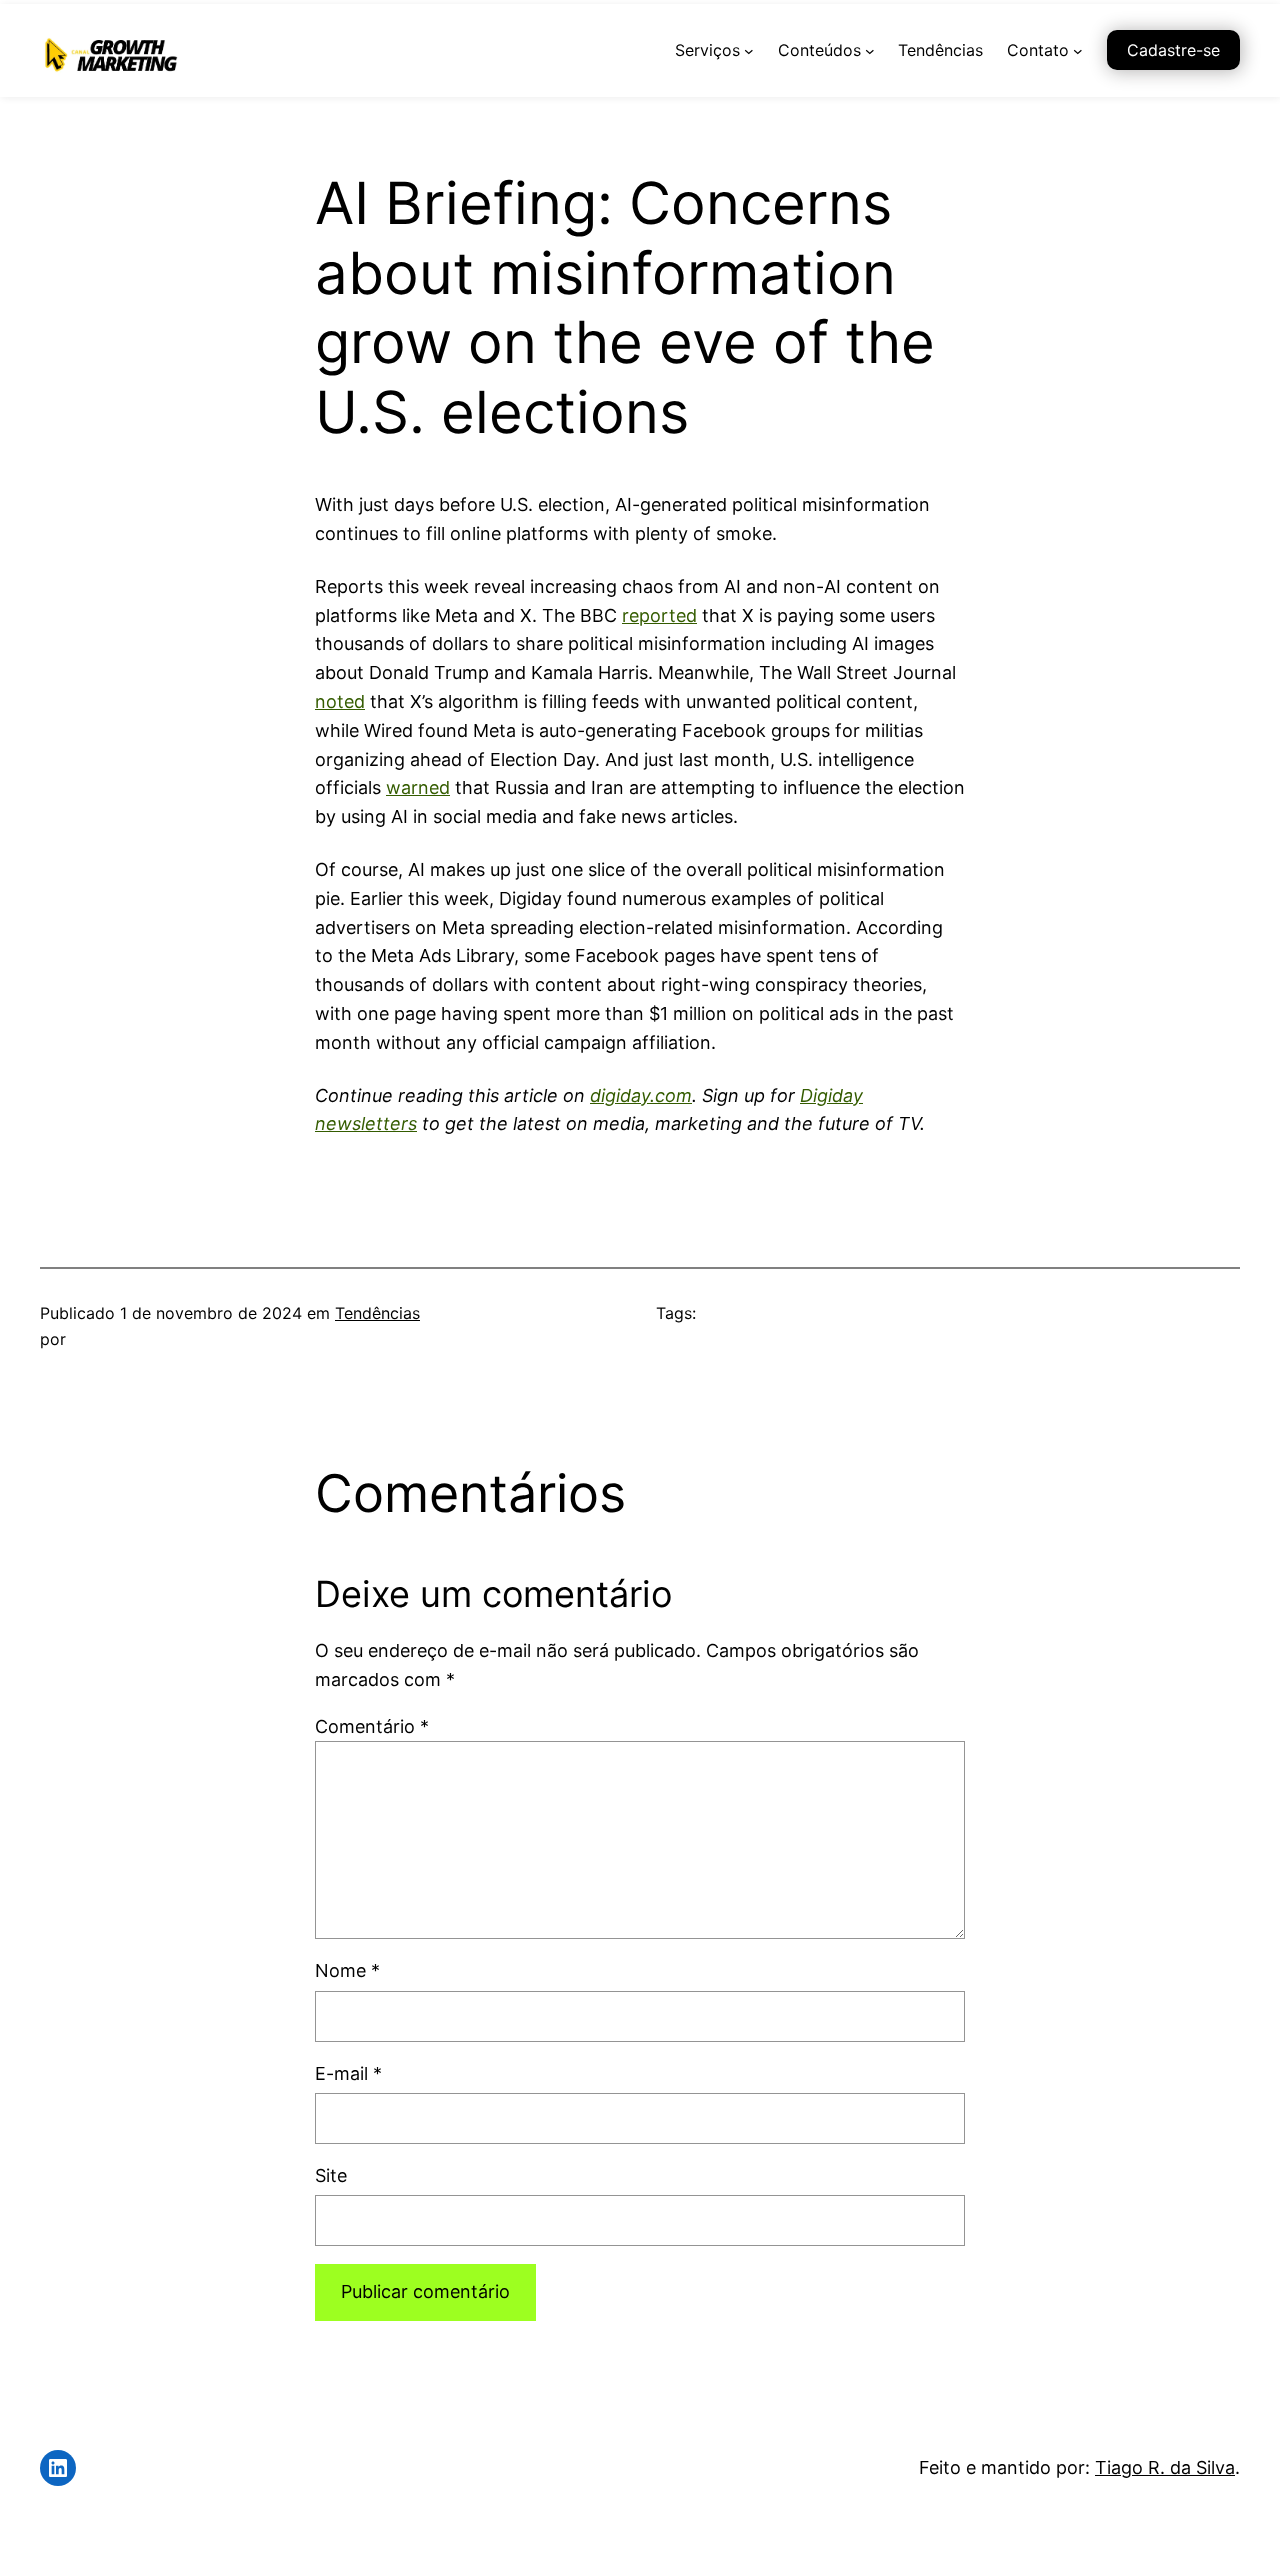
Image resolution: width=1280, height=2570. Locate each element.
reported (659, 615)
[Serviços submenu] (749, 51)
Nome (347, 1970)
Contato (1038, 50)
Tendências (377, 1313)
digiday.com (641, 1095)
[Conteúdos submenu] (870, 51)
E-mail (348, 2073)
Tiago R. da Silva (1165, 2467)
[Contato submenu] (1078, 51)
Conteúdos (819, 50)
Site (331, 2175)
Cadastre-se (1173, 50)
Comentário (372, 1726)
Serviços (707, 50)
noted (340, 701)
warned (418, 787)
